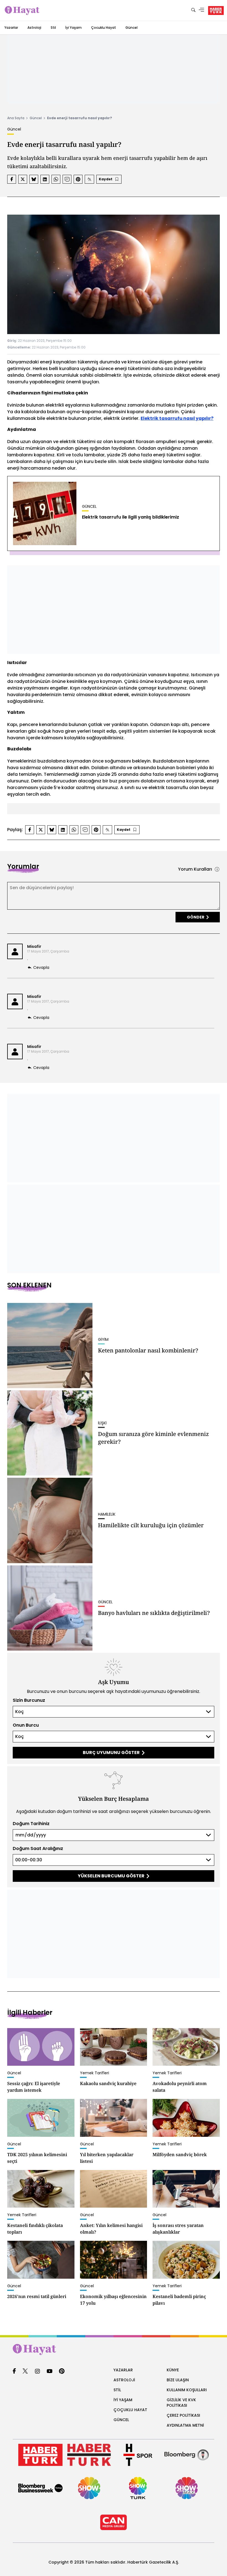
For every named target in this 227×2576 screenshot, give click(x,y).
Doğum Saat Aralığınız (38, 1848)
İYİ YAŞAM (123, 2400)
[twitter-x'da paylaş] (23, 179)
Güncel (131, 28)
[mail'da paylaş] (67, 179)
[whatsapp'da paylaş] (56, 179)
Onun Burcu (26, 1725)
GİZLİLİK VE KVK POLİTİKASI (181, 2403)
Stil (53, 28)
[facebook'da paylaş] (12, 179)
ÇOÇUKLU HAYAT (130, 2410)
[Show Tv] (89, 2488)
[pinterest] (62, 2371)
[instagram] (37, 2371)
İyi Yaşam (73, 28)
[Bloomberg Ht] (187, 2455)
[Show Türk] (138, 2488)
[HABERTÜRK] (216, 11)
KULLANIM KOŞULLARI (187, 2390)
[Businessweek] (40, 2488)
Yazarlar (11, 28)
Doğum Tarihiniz (31, 1824)
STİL (117, 2390)
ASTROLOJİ (124, 2380)
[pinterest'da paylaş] (78, 179)
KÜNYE (173, 2370)
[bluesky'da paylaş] (34, 179)
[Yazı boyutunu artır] (89, 179)
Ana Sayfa (16, 118)
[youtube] (50, 2371)
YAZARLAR (123, 2370)
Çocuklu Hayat (104, 28)
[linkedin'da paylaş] (45, 179)
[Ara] (193, 10)
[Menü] (202, 10)
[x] (25, 2371)
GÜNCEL (121, 2420)
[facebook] (14, 2371)
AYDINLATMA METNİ (185, 2425)
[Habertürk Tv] (89, 2455)
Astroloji (34, 28)
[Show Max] (187, 2488)
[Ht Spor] (138, 2455)
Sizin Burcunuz (29, 1700)
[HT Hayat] (114, 2349)
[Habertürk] (40, 2455)
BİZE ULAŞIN (178, 2380)
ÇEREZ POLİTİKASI (183, 2415)
